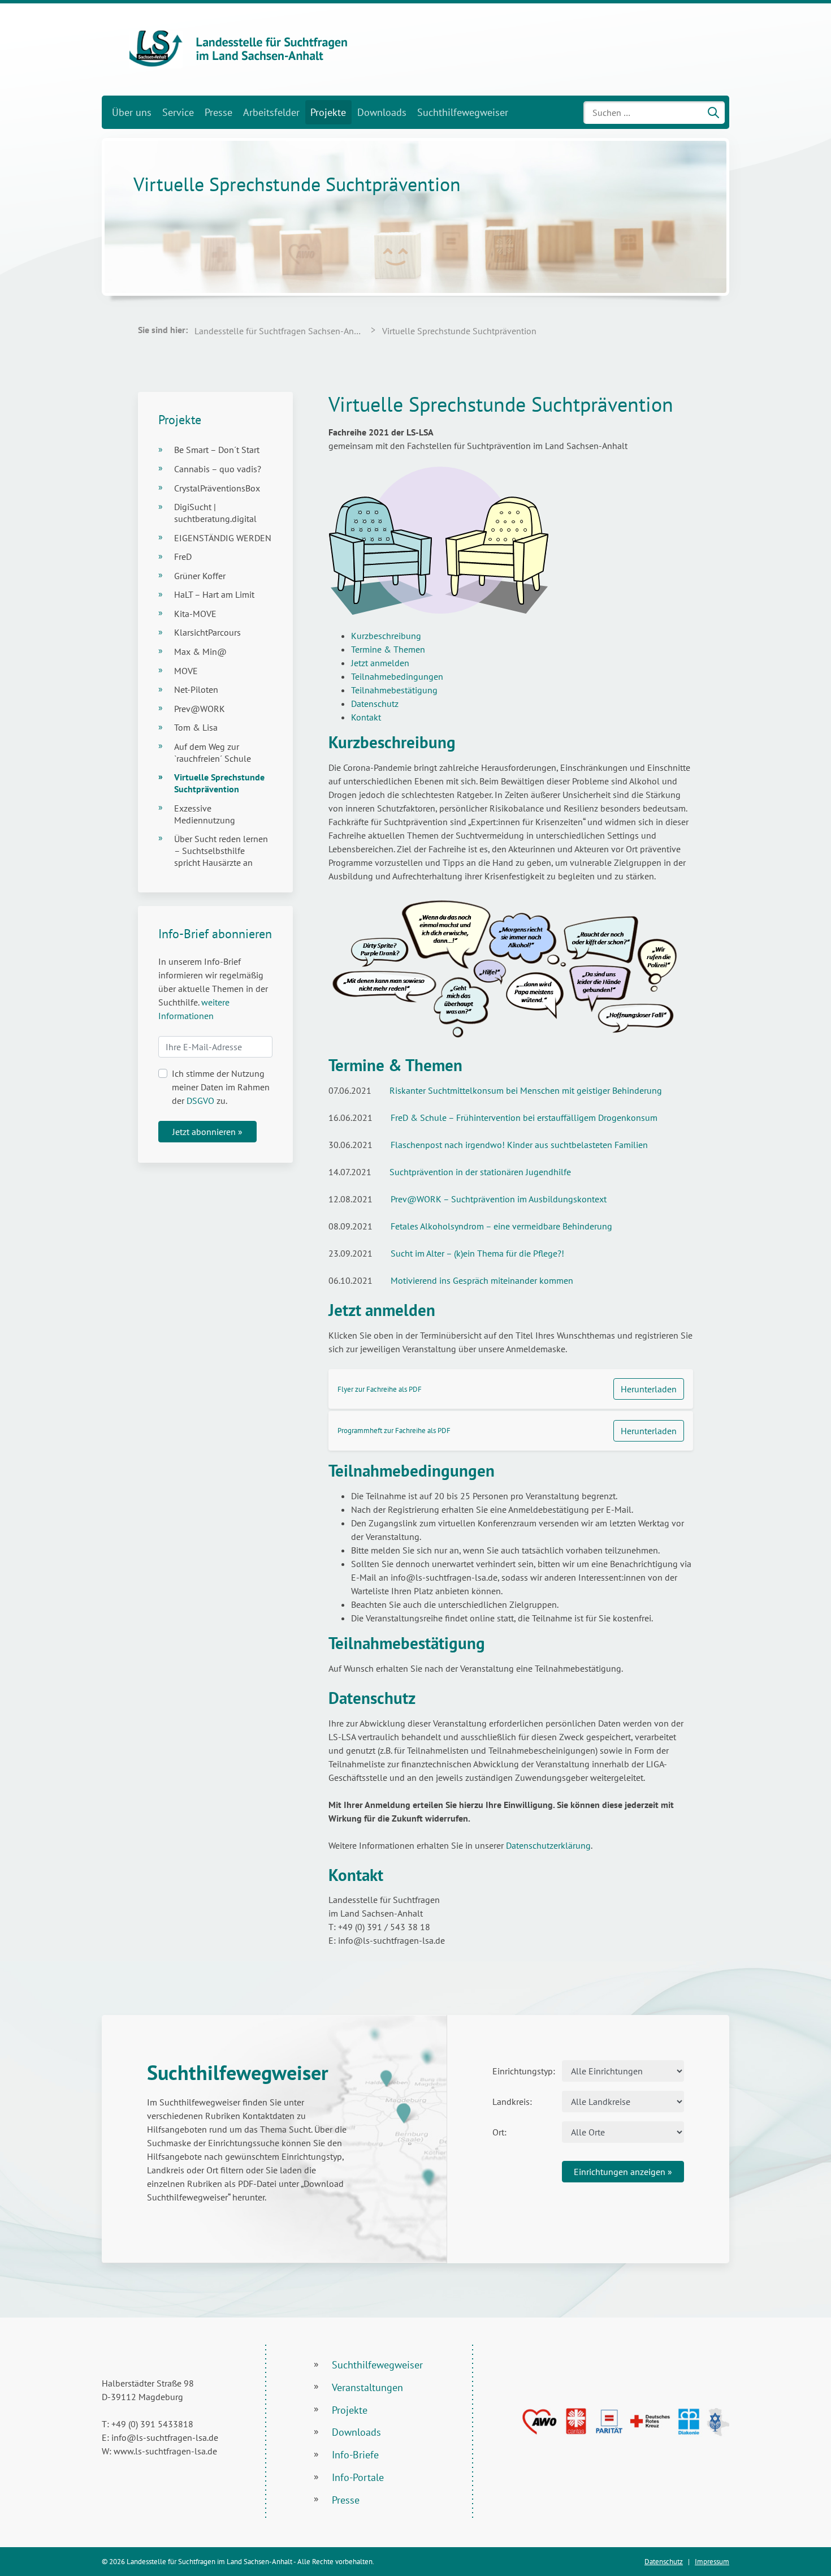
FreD (183, 556)
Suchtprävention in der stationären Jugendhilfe (480, 1172)
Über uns (132, 112)
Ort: (499, 2132)
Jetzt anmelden (380, 663)
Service (178, 112)
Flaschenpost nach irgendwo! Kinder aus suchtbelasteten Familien (519, 1145)
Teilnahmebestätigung (394, 690)
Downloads (382, 112)
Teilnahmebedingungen (397, 676)
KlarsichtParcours (207, 632)
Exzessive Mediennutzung (205, 814)
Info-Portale (358, 2477)
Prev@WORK (200, 709)
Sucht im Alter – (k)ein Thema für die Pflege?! (477, 1253)
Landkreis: (512, 2102)
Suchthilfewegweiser (463, 112)
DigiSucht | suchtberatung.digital (215, 513)
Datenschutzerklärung (548, 1845)
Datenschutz (375, 704)
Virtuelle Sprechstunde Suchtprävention (219, 783)
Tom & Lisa (196, 727)
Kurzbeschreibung (386, 636)
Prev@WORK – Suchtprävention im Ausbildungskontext (499, 1199)
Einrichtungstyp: (523, 2071)
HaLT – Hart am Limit (214, 594)
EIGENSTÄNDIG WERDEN (223, 538)
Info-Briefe (355, 2455)
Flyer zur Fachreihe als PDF (380, 1389)
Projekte (328, 112)
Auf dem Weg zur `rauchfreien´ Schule (213, 752)
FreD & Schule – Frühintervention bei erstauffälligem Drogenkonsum (524, 1117)
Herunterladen (649, 1389)
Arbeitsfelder (271, 112)
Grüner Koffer (200, 576)
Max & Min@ (200, 651)
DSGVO (200, 1101)
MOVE (186, 671)
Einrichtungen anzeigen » (623, 2172)
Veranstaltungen (367, 2387)
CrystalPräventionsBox (217, 488)
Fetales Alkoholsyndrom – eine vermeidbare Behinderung (501, 1226)
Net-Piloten (196, 689)
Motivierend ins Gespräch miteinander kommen (482, 1280)
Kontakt (366, 717)
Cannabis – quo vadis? (218, 469)
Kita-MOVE (195, 614)
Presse (218, 112)
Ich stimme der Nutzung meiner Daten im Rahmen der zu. (221, 1087)
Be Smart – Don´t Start (217, 450)
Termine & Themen (388, 649)
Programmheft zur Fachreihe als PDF (394, 1431)
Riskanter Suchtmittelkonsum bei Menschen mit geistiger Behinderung (526, 1090)
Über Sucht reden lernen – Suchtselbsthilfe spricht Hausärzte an (221, 851)
